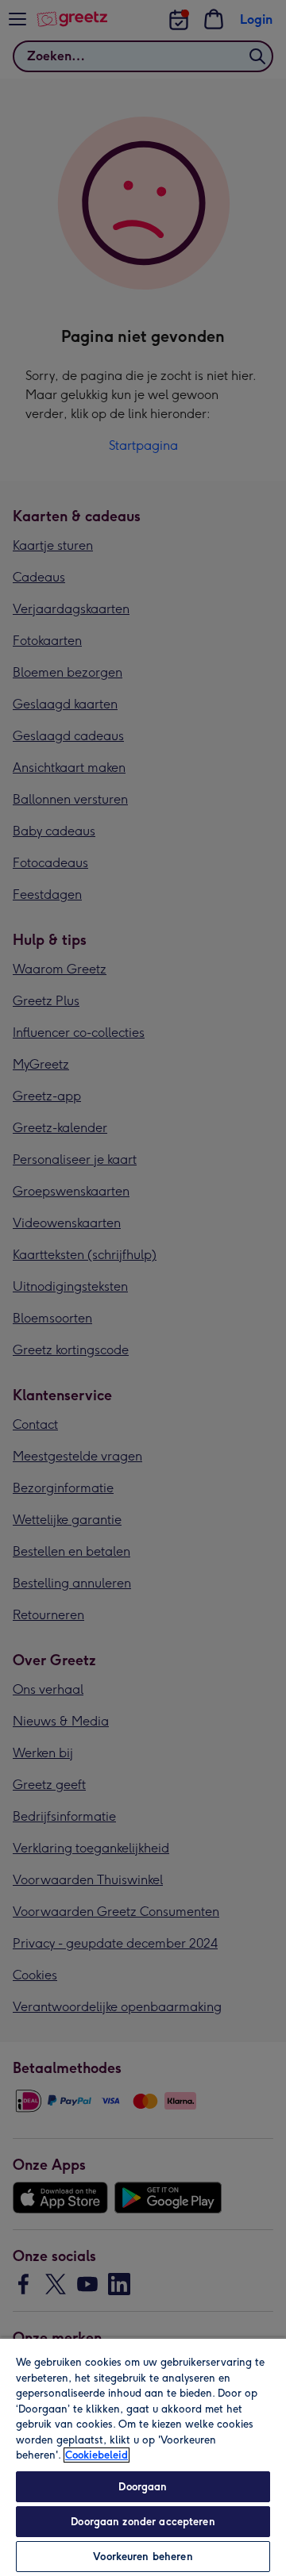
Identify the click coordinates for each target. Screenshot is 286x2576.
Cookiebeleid (97, 2455)
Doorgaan (143, 2487)
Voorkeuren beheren (143, 2557)
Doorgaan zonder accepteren (143, 2522)
